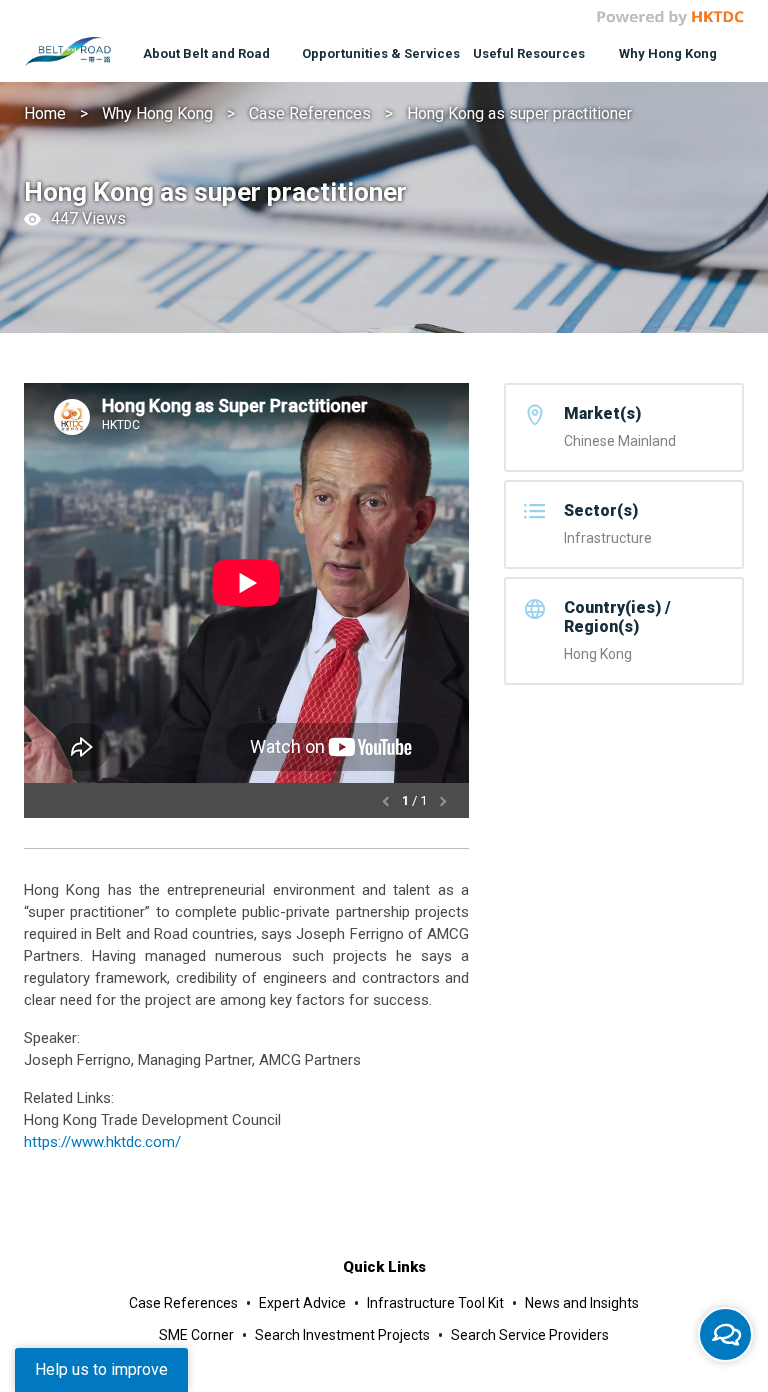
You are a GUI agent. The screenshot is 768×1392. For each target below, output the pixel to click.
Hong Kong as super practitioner (519, 113)
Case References (310, 113)
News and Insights (582, 1303)
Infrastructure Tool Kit (435, 1303)
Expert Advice (302, 1303)
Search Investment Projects (342, 1335)
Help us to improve (101, 1369)
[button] (387, 800)
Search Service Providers (530, 1335)
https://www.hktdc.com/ (102, 1142)
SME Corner (196, 1335)
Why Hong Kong (157, 113)
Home (45, 113)
